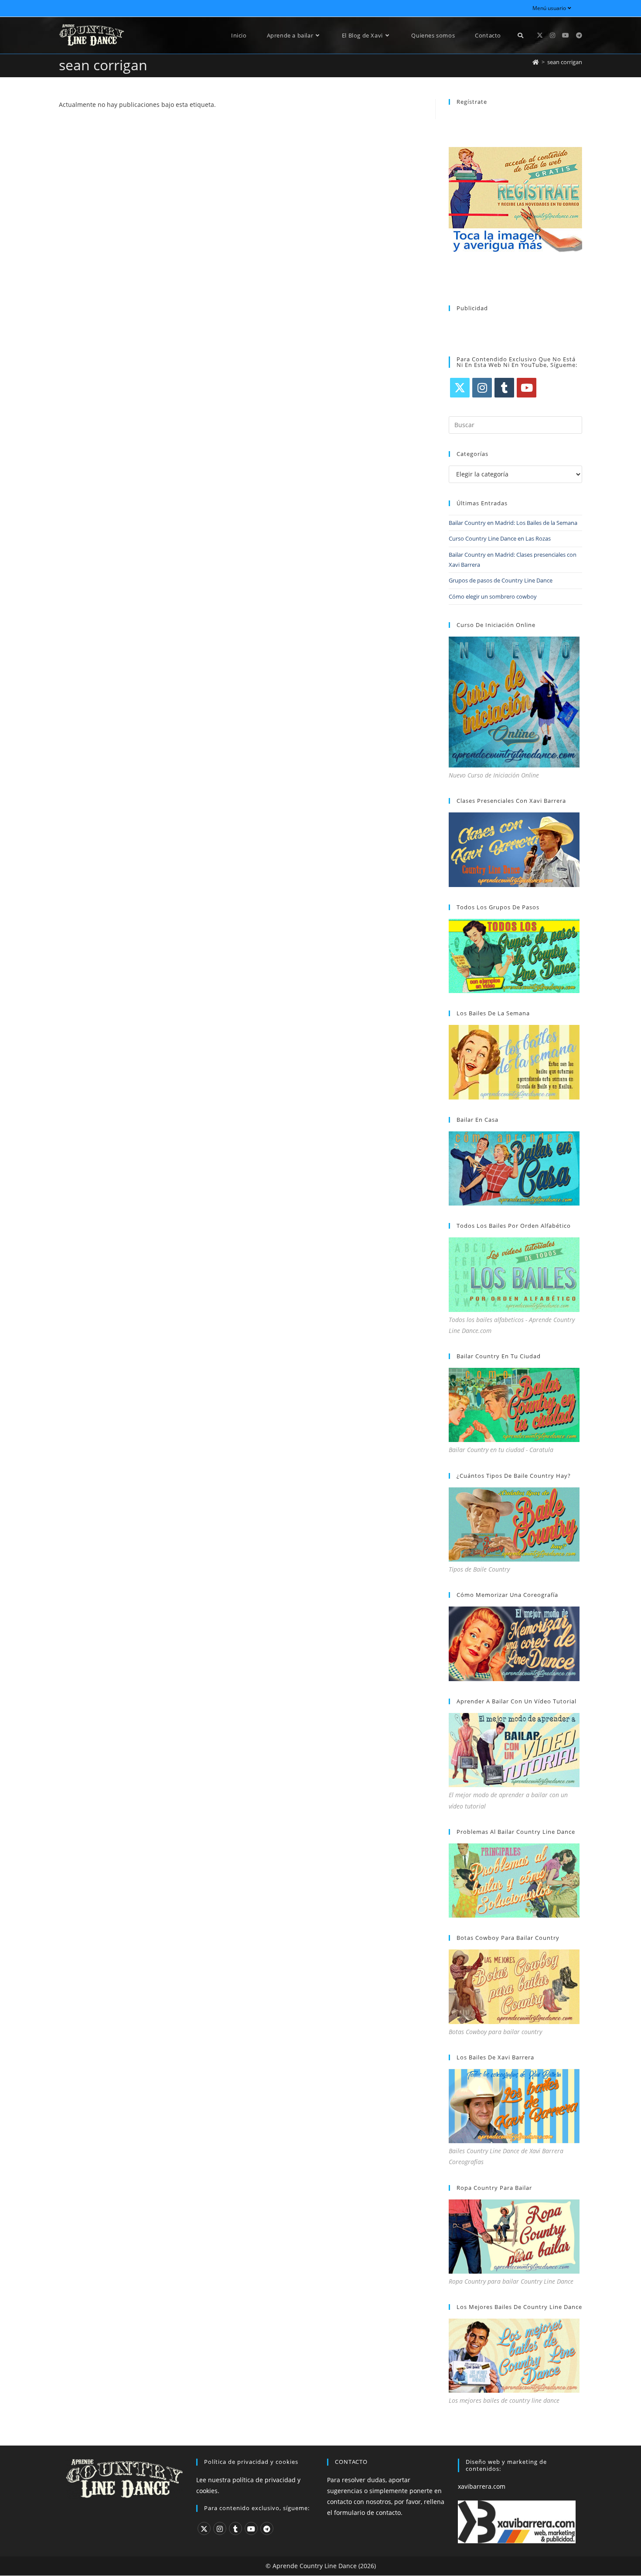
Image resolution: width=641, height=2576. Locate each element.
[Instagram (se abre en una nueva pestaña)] (552, 35)
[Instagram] (482, 388)
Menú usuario (549, 8)
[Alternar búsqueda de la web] (520, 35)
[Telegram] (267, 2528)
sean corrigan (565, 62)
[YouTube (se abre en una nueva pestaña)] (566, 35)
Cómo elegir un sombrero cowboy (493, 596)
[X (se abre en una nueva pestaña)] (540, 35)
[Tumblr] (504, 388)
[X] (460, 388)
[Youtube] (527, 388)
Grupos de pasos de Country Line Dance (501, 580)
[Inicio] (536, 62)
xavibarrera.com (482, 2486)
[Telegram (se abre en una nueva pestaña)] (579, 35)
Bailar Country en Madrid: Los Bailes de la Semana (513, 523)
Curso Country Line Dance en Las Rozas (500, 538)
